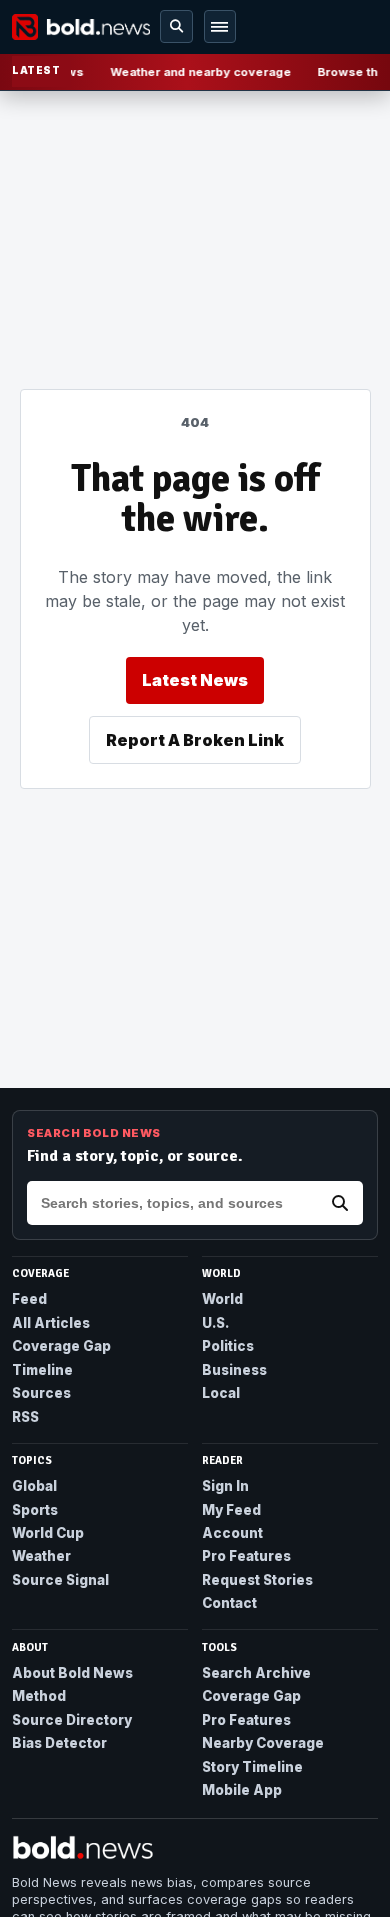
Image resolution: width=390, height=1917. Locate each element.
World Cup (48, 1533)
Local (221, 1393)
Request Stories (257, 1580)
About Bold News (72, 1673)
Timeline (42, 1370)
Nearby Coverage (263, 1743)
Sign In (225, 1486)
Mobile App (242, 1790)
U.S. (215, 1323)
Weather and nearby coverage (197, 72)
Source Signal (60, 1580)
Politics (228, 1346)
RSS (25, 1417)
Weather (41, 1556)
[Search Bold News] (340, 1203)
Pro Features (246, 1556)
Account (232, 1533)
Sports (35, 1510)
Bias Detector (59, 1743)
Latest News (195, 680)
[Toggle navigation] (220, 26)
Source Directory (72, 1720)
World (222, 1299)
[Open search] (176, 26)
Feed (29, 1299)
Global (34, 1486)
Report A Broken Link (195, 740)
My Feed (231, 1510)
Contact (229, 1603)
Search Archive (256, 1673)
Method (39, 1696)
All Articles (51, 1323)
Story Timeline (252, 1767)
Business (234, 1370)
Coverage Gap (61, 1346)
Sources (41, 1393)
